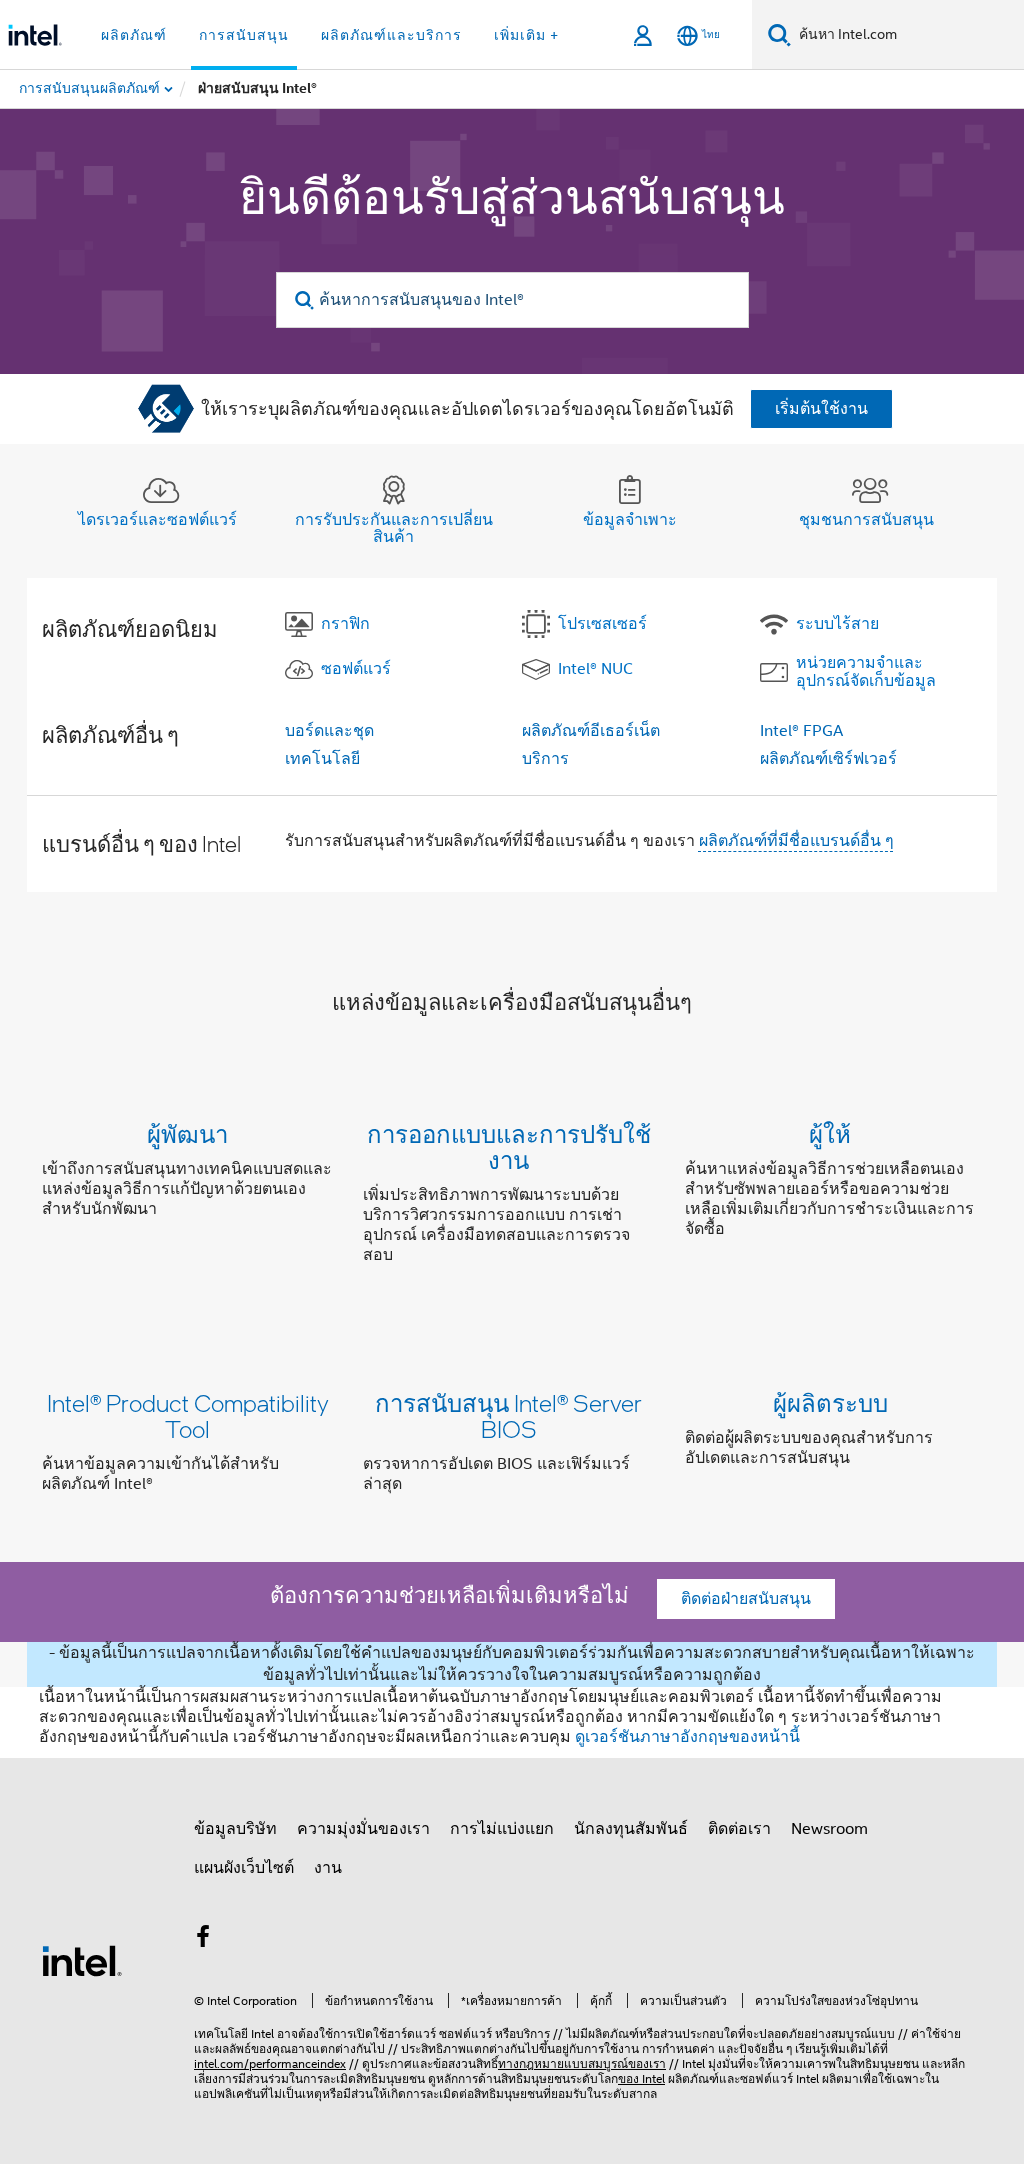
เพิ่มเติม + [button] (526, 35)
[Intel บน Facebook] (203, 1940)
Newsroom (829, 1829)
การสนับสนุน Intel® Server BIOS (508, 1415)
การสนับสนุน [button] (244, 35)
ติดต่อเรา (739, 1829)
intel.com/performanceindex (270, 2063)
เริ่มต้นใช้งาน (821, 409)
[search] (305, 300)
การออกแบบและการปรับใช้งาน (509, 1146)
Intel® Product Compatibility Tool (188, 1415)
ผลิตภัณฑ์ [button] (134, 35)
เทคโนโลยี (322, 759)
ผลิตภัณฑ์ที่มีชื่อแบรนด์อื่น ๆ (796, 841)
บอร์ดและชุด (329, 731)
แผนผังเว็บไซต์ (244, 1868)
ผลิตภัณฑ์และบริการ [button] (391, 35)
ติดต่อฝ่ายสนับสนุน (746, 1599)
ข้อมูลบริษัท (235, 1829)
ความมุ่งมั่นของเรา (363, 1829)
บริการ (545, 759)
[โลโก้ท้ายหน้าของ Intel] (82, 1960)
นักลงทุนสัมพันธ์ (631, 1829)
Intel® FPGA (801, 731)
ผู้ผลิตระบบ (830, 1402)
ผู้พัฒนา (187, 1133)
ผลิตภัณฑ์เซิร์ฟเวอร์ (828, 759)
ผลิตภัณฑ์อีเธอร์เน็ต (591, 731)
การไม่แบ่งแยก (502, 1829)
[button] (512, 1198)
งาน (328, 1868)
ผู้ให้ (830, 1133)
